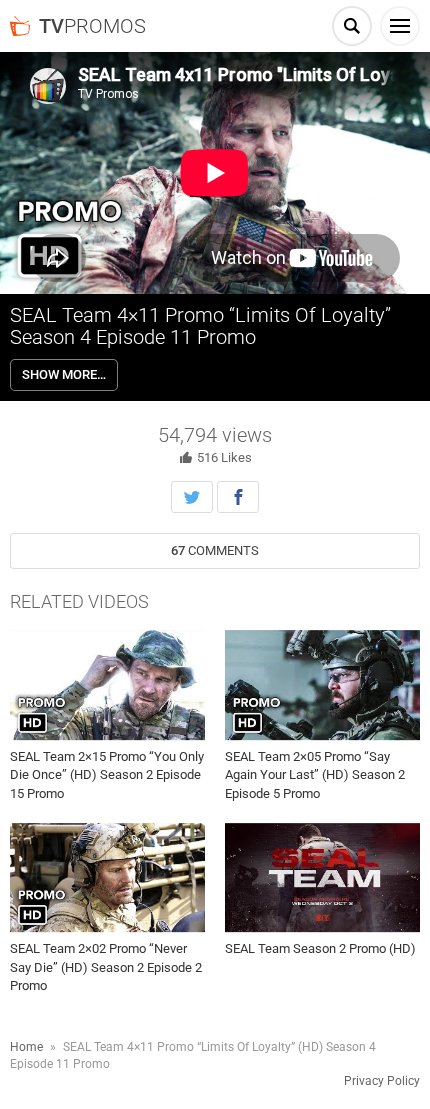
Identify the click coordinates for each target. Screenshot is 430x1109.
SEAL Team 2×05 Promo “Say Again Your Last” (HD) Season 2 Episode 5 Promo (315, 774)
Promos (92, 26)
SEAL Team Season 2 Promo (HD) (320, 948)
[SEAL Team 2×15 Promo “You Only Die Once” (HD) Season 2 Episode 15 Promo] (107, 685)
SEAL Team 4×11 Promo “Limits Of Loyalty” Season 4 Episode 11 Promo (200, 326)
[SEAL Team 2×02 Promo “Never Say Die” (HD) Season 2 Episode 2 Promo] (107, 878)
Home (26, 1047)
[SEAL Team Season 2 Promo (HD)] (322, 878)
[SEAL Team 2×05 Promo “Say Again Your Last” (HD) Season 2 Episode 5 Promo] (322, 685)
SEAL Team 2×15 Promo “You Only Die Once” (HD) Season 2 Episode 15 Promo (107, 774)
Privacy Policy (382, 1081)
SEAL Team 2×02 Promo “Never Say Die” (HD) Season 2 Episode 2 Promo (106, 966)
